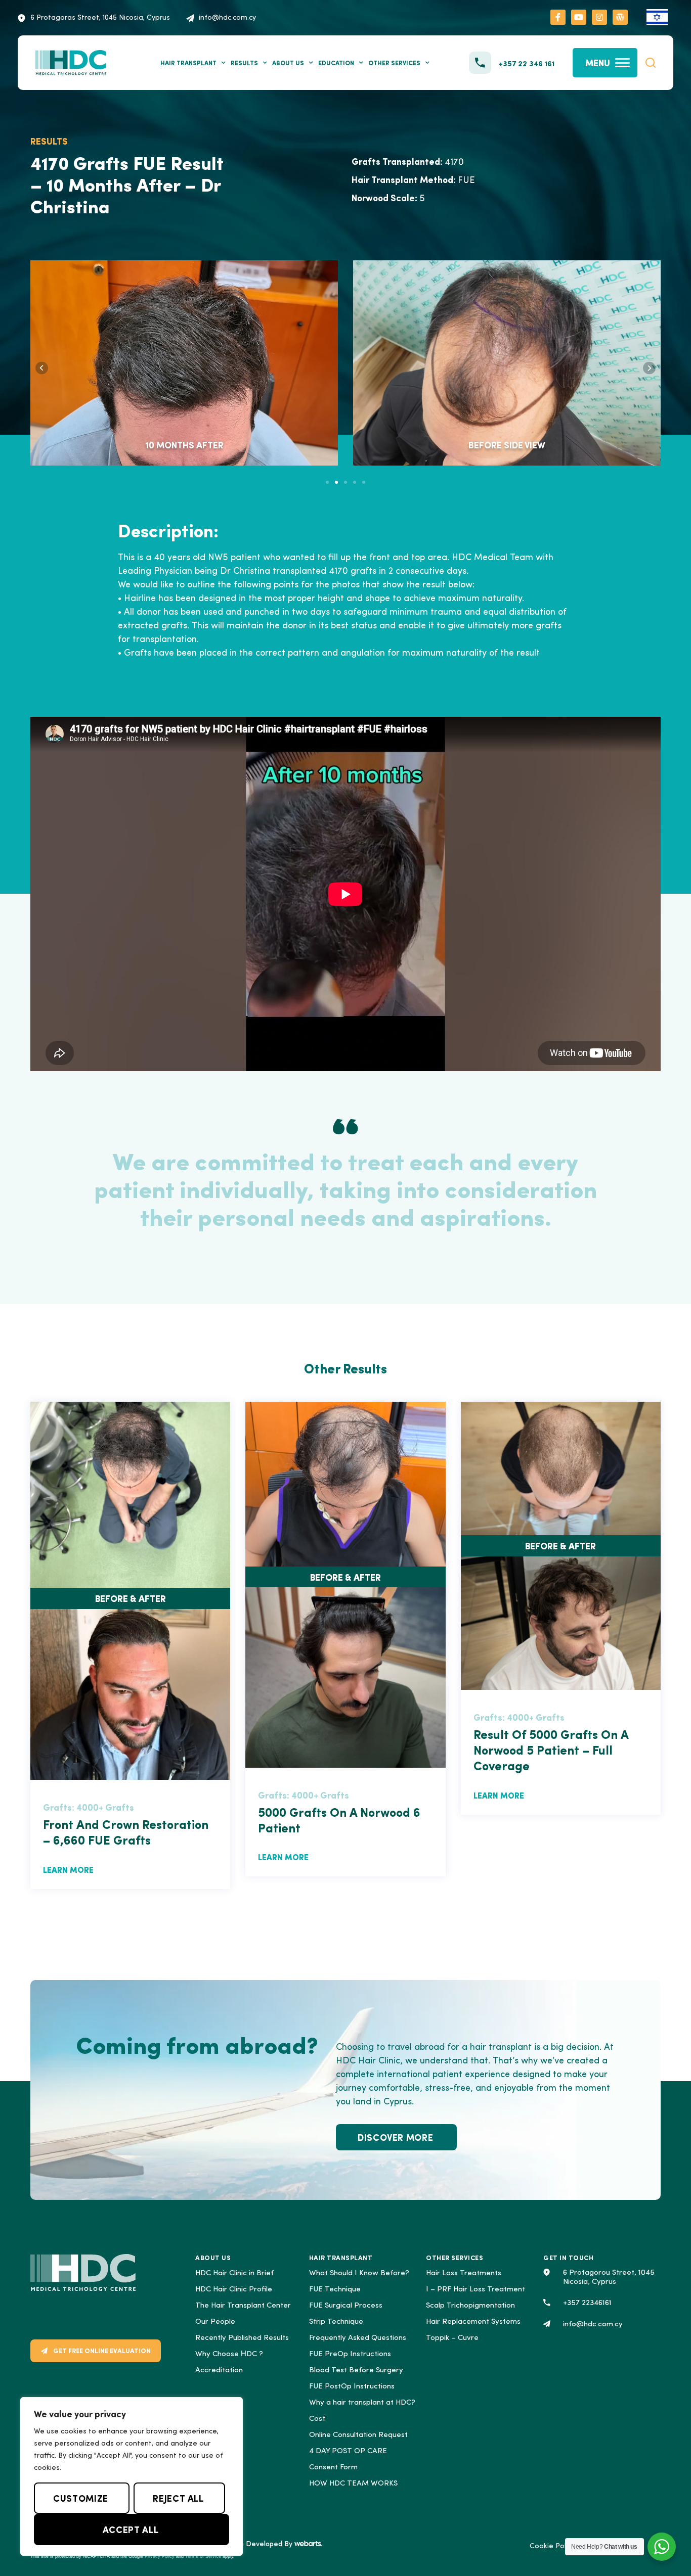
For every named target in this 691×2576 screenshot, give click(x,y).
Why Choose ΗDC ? (229, 2354)
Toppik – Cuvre (452, 2338)
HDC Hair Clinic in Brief (234, 2273)
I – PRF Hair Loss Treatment (476, 2290)
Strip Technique (336, 2322)
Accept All (131, 2529)
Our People (215, 2322)
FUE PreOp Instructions (350, 2354)
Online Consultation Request (358, 2435)
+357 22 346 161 (527, 63)
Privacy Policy (160, 2556)
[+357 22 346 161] (480, 63)
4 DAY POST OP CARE (348, 2451)
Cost (317, 2419)
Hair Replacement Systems (473, 2322)
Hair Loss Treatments (464, 2273)
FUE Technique (335, 2290)
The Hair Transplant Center (243, 2306)
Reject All (178, 2498)
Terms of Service (203, 2556)
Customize (81, 2498)
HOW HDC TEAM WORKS (353, 2484)
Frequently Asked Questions (358, 2338)
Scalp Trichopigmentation (470, 2306)
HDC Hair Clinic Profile (234, 2290)
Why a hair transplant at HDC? (362, 2403)
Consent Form (333, 2468)
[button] (651, 63)
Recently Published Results (242, 2338)
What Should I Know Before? (359, 2273)
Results (244, 63)
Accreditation (219, 2371)
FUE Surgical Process (346, 2306)
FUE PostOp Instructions (352, 2387)
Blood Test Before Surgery (356, 2371)
